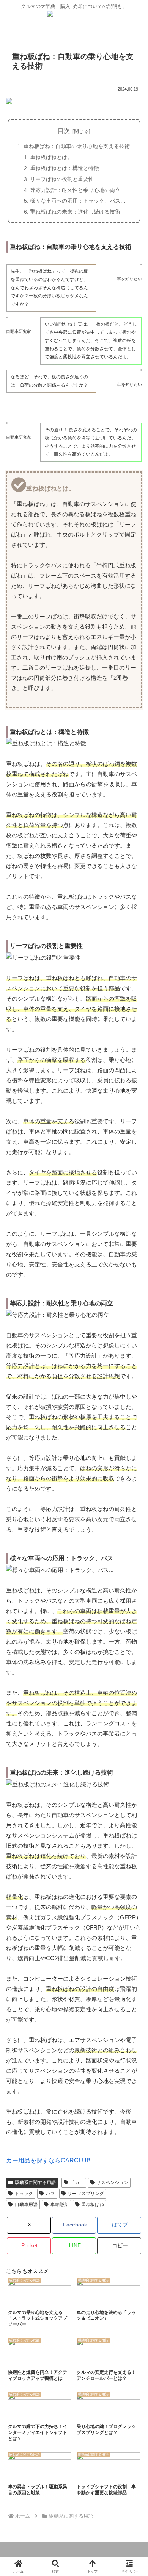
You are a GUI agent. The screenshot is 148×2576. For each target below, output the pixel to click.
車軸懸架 (60, 2204)
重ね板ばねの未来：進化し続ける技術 (75, 212)
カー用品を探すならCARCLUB (48, 2160)
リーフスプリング (86, 2194)
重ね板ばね (93, 2204)
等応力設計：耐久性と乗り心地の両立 (75, 190)
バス (50, 2194)
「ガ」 (77, 2183)
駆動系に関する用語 (35, 2183)
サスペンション (112, 2183)
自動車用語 (26, 2204)
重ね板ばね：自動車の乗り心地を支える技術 (77, 146)
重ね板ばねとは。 (51, 157)
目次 (64, 131)
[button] (119, 2246)
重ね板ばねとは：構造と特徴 (65, 168)
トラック (24, 2194)
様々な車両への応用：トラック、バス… (78, 201)
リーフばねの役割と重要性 (62, 179)
